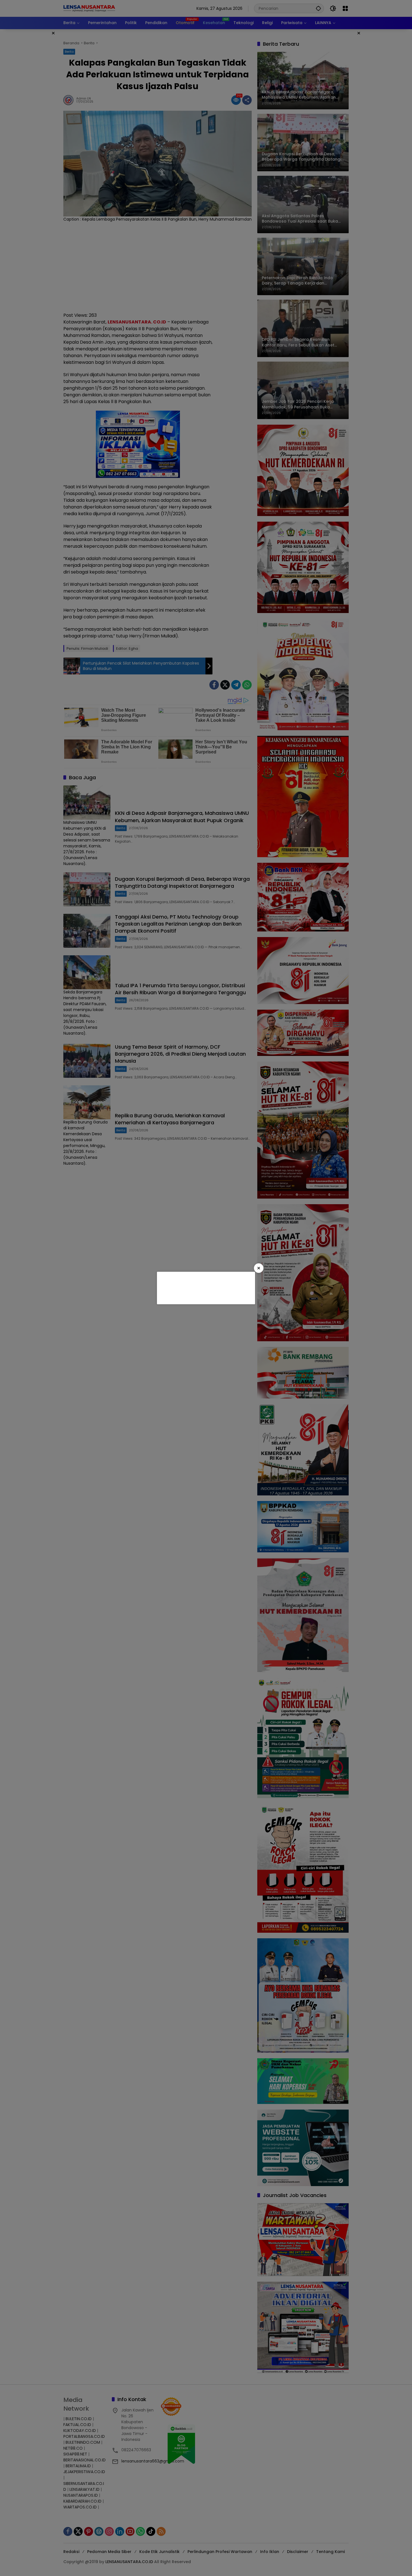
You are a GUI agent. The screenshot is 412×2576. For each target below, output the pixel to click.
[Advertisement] (205, 1287)
